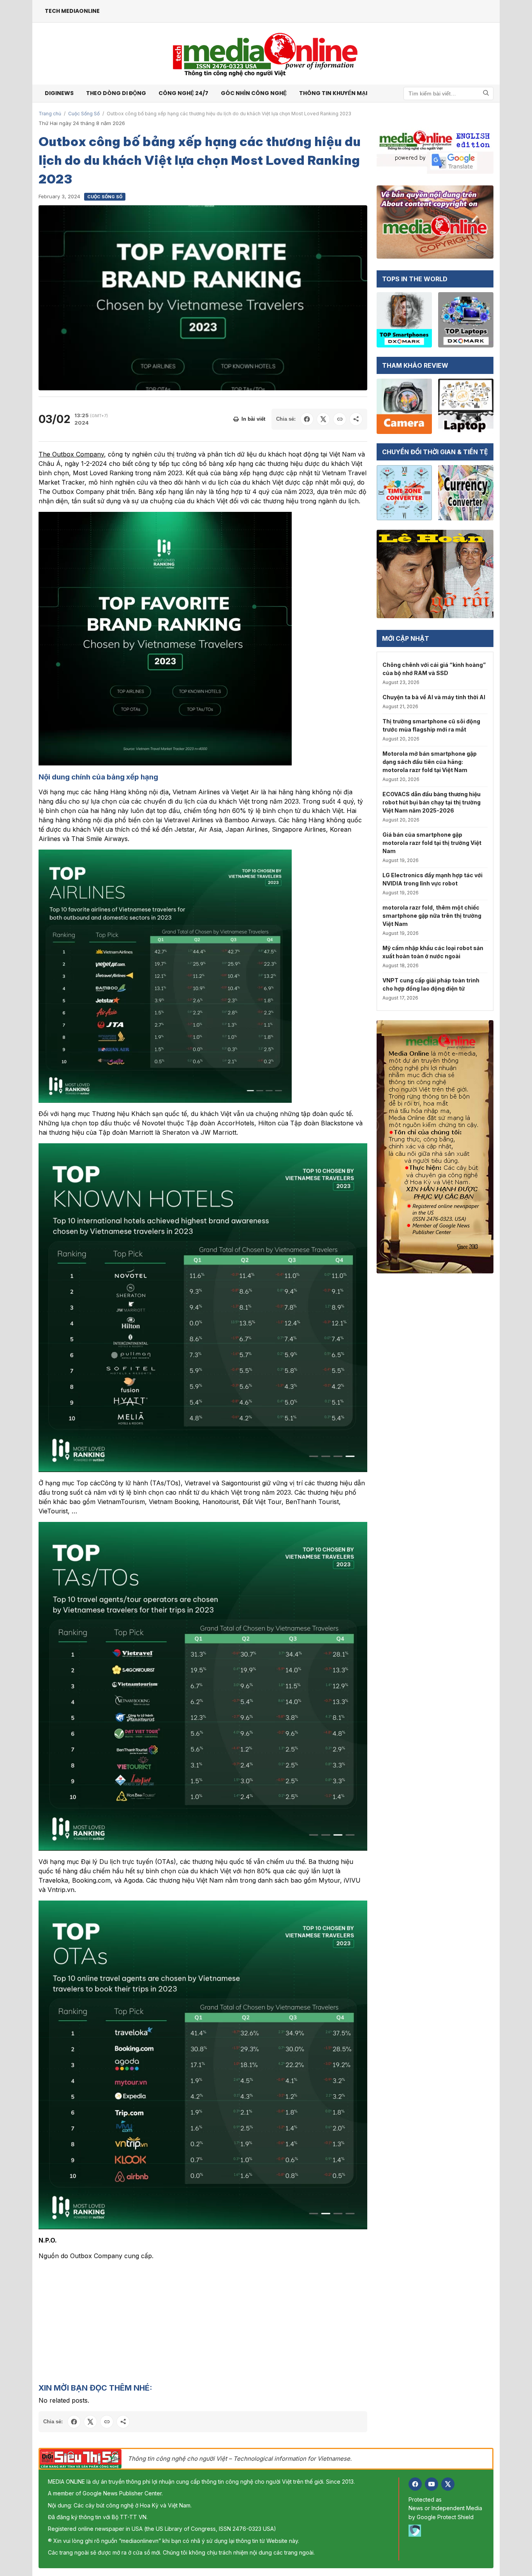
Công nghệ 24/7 (183, 93)
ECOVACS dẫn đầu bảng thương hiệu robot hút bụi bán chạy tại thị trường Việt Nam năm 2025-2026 (432, 802)
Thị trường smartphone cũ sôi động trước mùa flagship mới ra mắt (431, 725)
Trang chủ (50, 114)
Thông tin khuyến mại (333, 93)
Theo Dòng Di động (116, 93)
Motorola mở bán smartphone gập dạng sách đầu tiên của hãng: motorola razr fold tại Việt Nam (430, 762)
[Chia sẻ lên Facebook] (307, 419)
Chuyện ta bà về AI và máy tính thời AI (434, 697)
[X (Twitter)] (448, 2484)
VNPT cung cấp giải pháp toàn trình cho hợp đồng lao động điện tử (431, 984)
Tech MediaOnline (72, 11)
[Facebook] (415, 2484)
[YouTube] (432, 2484)
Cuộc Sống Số (84, 114)
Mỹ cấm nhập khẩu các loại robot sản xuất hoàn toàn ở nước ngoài (433, 952)
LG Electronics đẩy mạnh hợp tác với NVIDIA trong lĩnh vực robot (432, 879)
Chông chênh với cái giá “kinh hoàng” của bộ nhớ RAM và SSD (434, 669)
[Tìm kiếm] (486, 93)
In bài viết (253, 419)
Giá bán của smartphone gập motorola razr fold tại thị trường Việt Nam (432, 843)
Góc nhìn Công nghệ (254, 93)
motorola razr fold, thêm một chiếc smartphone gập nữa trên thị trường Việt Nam (432, 916)
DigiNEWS (59, 93)
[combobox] (448, 93)
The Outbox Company (71, 454)
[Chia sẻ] (356, 419)
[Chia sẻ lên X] (323, 419)
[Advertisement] (203, 2321)
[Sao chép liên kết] (340, 419)
